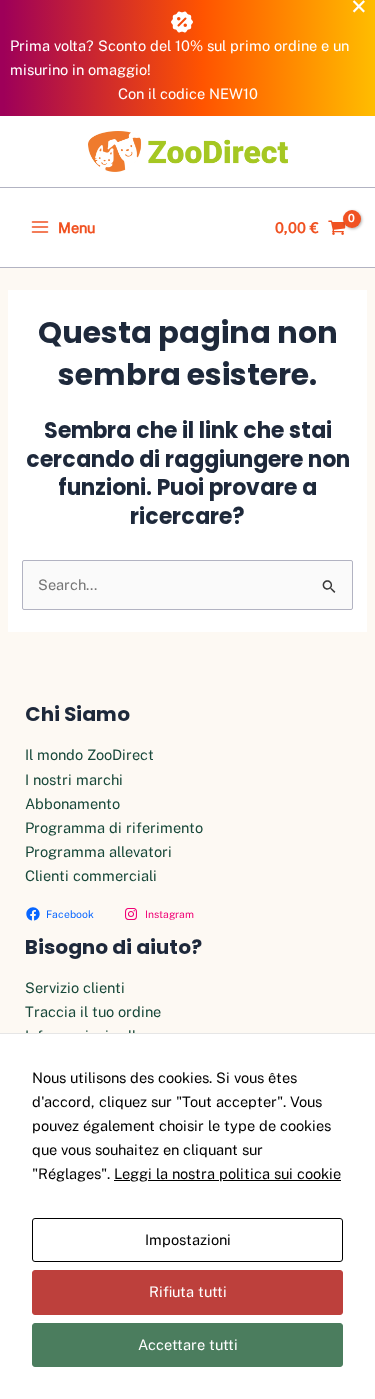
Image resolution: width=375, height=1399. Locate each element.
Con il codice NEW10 (188, 93)
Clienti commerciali (91, 875)
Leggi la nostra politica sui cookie (227, 1173)
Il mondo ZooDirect (89, 754)
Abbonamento (72, 803)
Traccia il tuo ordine (93, 1011)
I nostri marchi (74, 779)
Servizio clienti (75, 987)
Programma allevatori (98, 851)
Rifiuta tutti (188, 1291)
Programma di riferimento (114, 827)
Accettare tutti (188, 1344)
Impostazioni (188, 1239)
